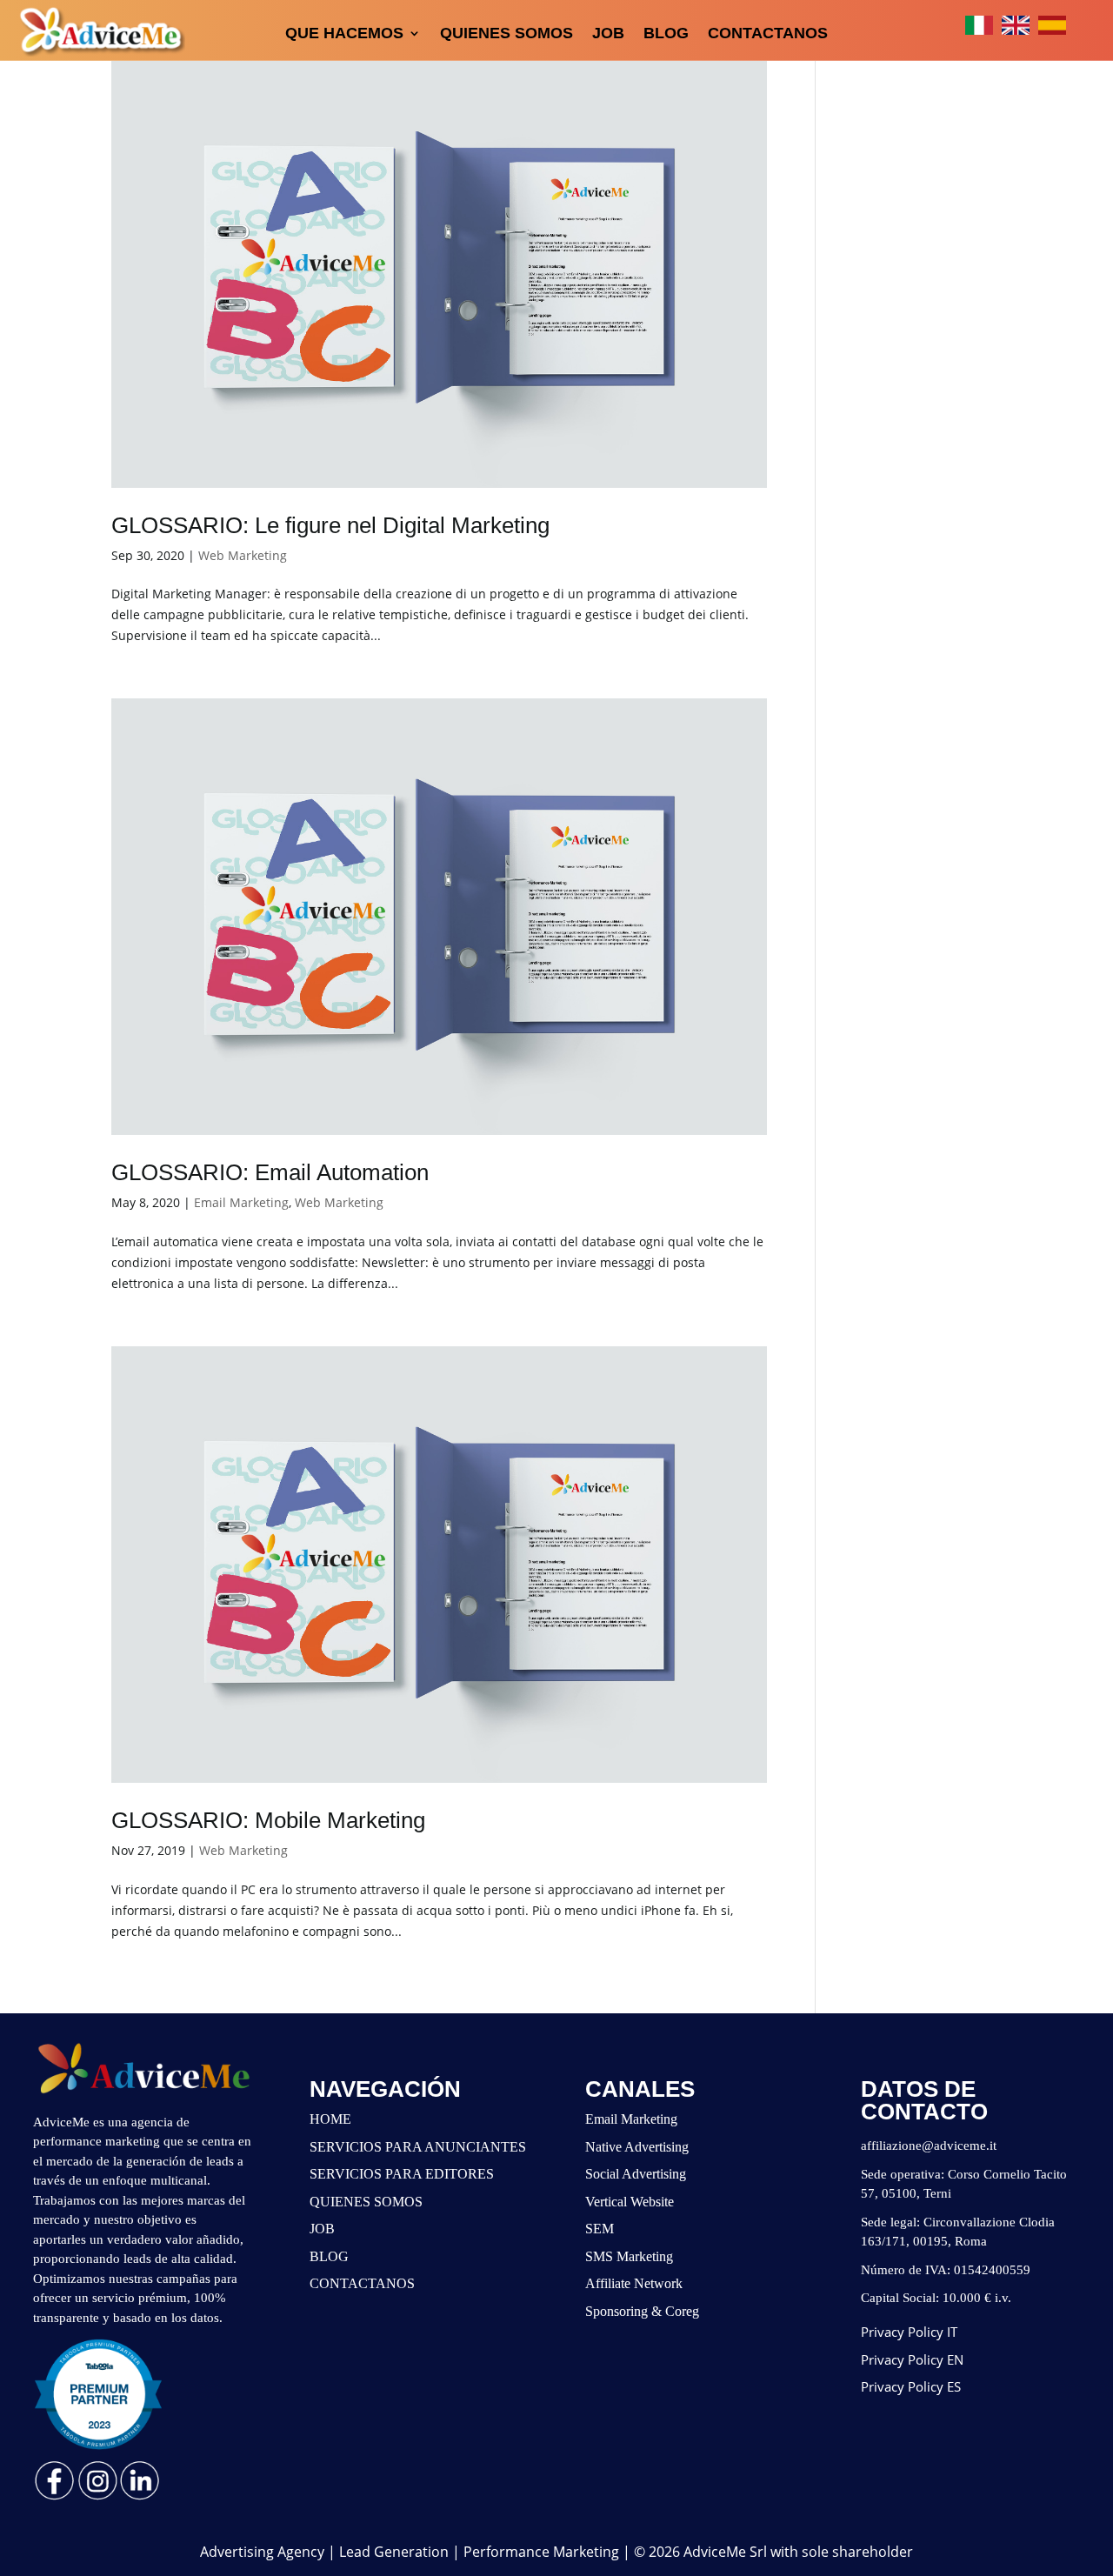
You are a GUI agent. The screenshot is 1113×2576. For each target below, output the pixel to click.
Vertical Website (630, 2202)
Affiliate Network (634, 2283)
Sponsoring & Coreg (642, 2311)
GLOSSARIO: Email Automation (270, 1172)
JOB (608, 33)
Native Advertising (637, 2147)
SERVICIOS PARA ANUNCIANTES (418, 2147)
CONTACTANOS (768, 33)
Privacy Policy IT (909, 2332)
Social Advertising (636, 2174)
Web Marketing (243, 555)
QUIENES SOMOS (507, 33)
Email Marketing (241, 1202)
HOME (330, 2119)
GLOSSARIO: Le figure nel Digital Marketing (330, 525)
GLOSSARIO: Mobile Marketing (268, 1820)
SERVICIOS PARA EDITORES (402, 2174)
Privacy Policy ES (911, 2386)
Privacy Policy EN (912, 2359)
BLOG (666, 33)
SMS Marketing (629, 2256)
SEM (600, 2229)
